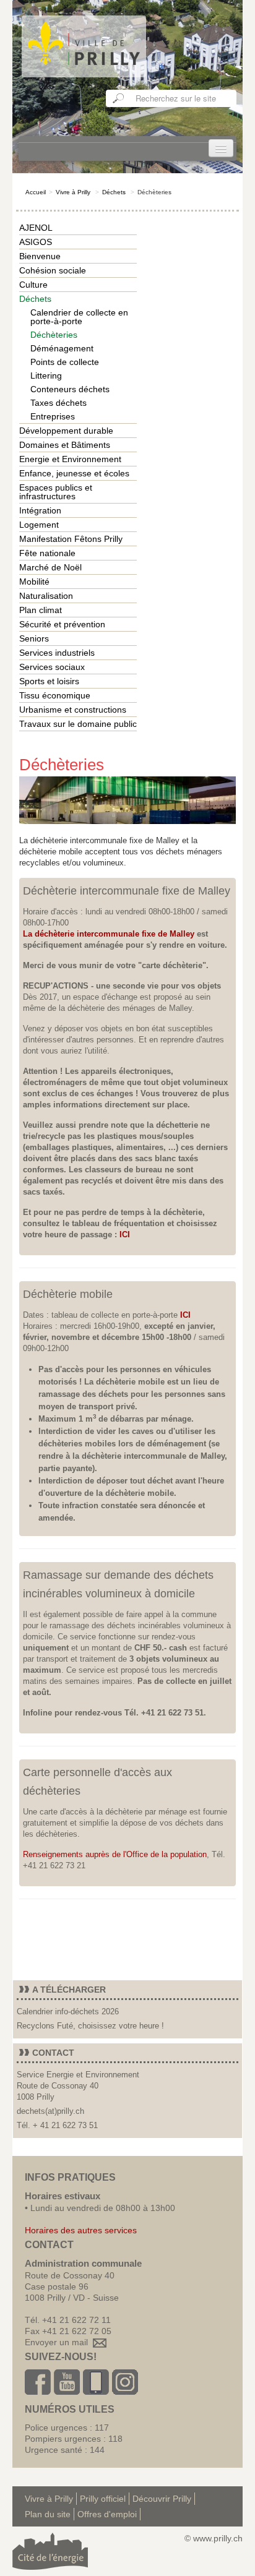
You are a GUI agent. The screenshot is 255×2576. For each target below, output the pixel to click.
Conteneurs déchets (70, 389)
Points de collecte (65, 362)
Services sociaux (52, 667)
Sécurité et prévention (62, 624)
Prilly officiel (103, 2499)
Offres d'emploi (107, 2514)
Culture (33, 285)
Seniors (34, 638)
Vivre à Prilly (73, 192)
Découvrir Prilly (162, 2499)
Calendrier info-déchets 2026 (68, 2011)
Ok (119, 98)
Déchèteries (54, 335)
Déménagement (62, 348)
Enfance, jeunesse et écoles (74, 473)
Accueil (36, 192)
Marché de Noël (50, 567)
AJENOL (36, 228)
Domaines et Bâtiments (65, 445)
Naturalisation (46, 596)
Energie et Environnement (70, 459)
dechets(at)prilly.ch (50, 2111)
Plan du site (48, 2514)
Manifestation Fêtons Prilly (71, 539)
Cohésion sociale (53, 270)
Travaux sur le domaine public (78, 724)
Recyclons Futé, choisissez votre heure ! (90, 2026)
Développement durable (66, 431)
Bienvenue (40, 256)
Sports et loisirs (49, 681)
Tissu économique (55, 695)
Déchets (114, 192)
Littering (46, 376)
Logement (39, 525)
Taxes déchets (58, 403)
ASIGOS (36, 242)
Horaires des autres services (81, 2230)
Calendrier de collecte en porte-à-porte (79, 317)
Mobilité (34, 582)
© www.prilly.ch (214, 2538)
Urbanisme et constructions (73, 710)
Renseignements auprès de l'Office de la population (115, 1854)
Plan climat (41, 610)
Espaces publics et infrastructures (56, 492)
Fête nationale (47, 553)
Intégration (40, 510)
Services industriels (57, 653)
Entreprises (53, 416)
